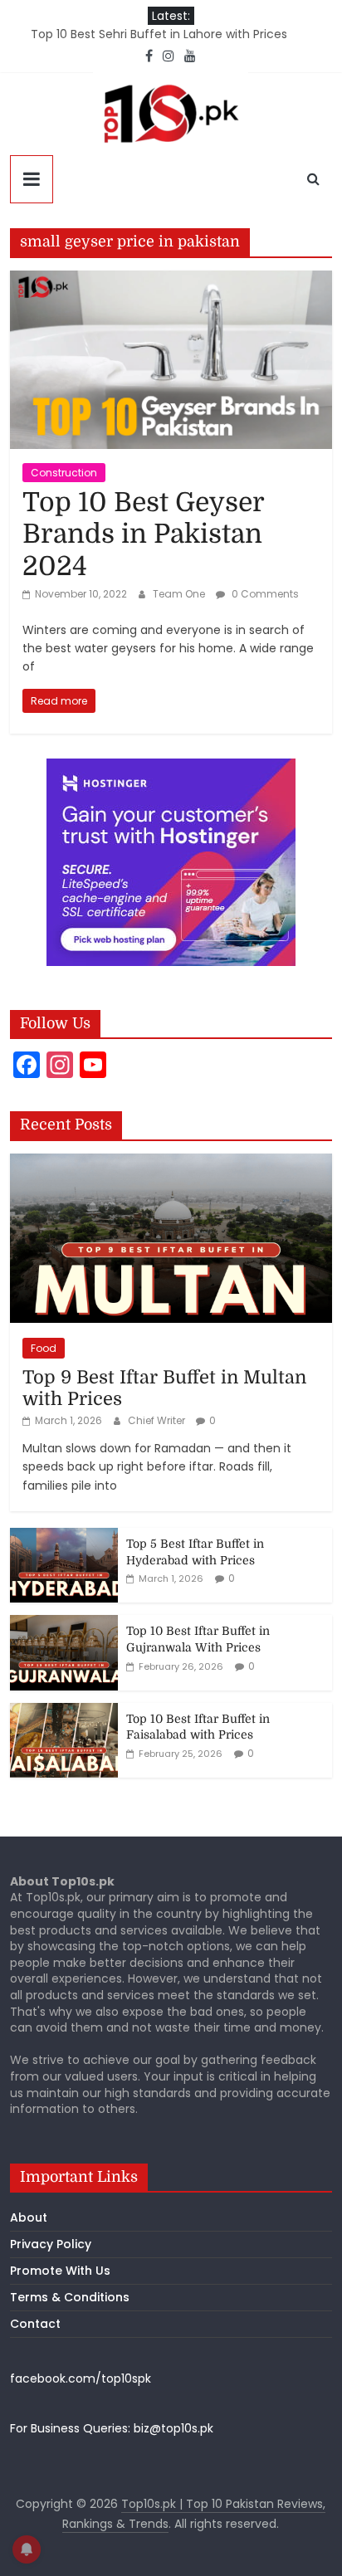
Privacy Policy (51, 2244)
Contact (35, 2324)
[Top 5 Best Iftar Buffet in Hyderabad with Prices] (64, 1537)
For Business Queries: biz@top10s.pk (112, 2428)
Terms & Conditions (70, 2297)
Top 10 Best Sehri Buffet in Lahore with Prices (159, 34)
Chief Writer (158, 1420)
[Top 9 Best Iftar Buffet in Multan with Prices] (171, 1163)
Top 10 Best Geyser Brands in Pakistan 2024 (143, 534)
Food (44, 1348)
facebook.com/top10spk (81, 2378)
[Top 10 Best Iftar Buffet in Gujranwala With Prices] (64, 1624)
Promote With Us (60, 2271)
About (29, 2217)
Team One (180, 594)
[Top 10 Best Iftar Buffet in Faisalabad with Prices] (64, 1712)
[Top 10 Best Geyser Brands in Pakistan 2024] (171, 281)
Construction (64, 473)
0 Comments (264, 594)
